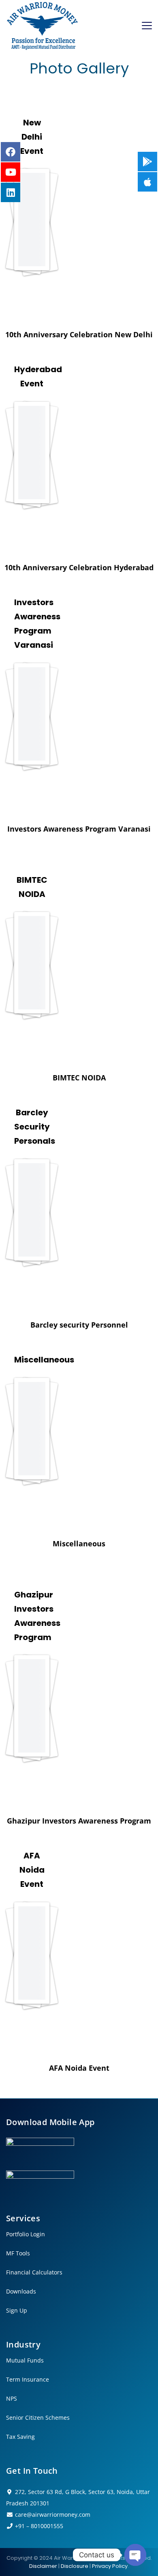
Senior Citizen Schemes (38, 2418)
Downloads (21, 2291)
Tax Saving (20, 2437)
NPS (12, 2399)
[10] (32, 1712)
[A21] (32, 226)
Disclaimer (43, 2566)
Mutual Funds (25, 2360)
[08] (32, 459)
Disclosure (75, 2566)
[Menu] (147, 26)
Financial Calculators (34, 2272)
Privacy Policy (110, 2566)
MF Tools (18, 2253)
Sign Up (17, 2311)
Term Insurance (28, 2380)
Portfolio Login (26, 2234)
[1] (32, 720)
